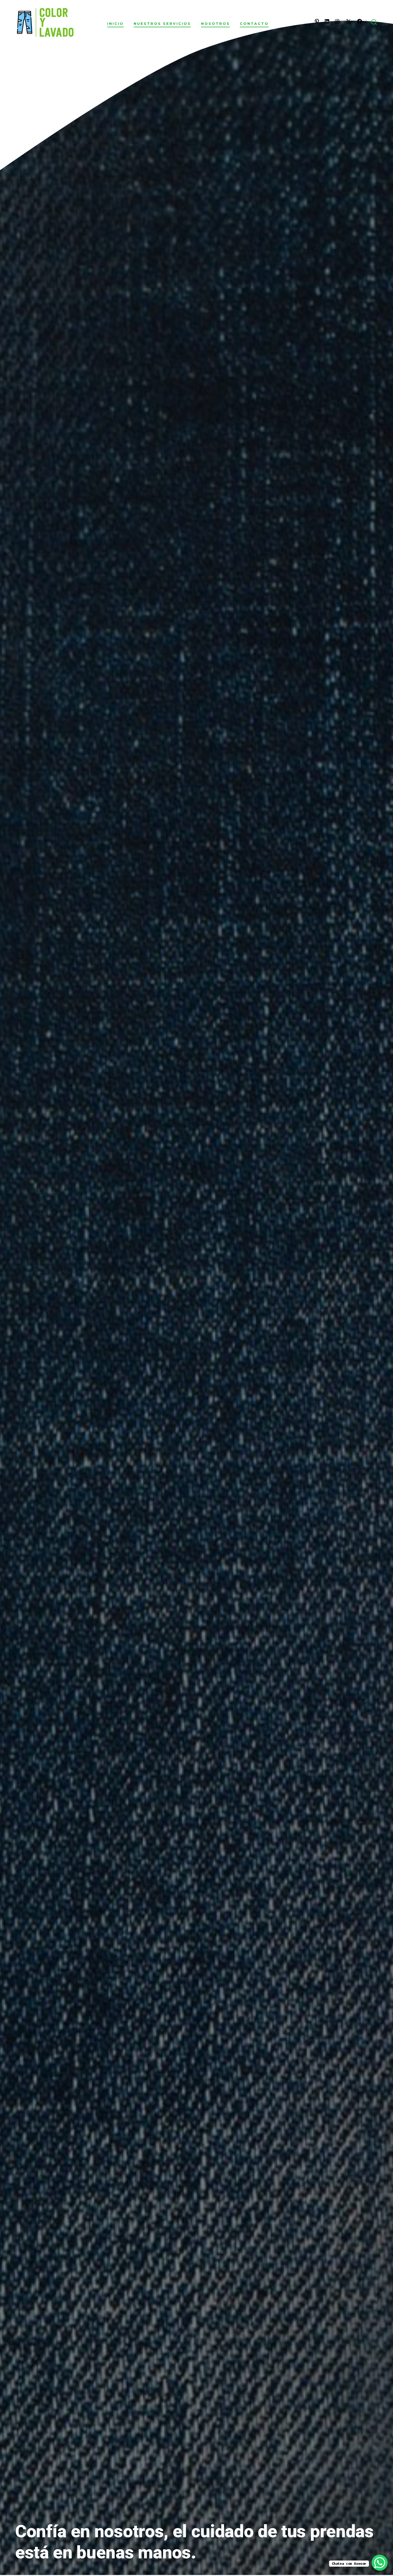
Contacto (254, 24)
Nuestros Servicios (162, 24)
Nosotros (215, 24)
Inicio (115, 24)
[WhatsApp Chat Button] (380, 2563)
